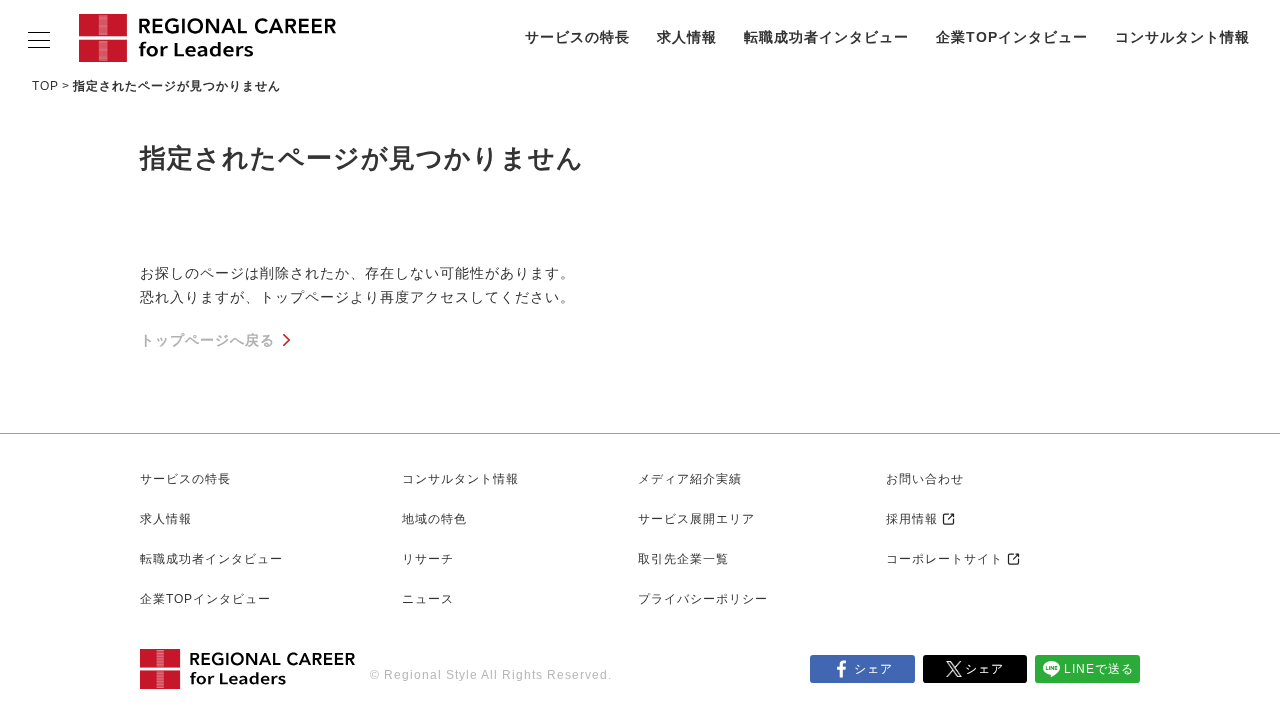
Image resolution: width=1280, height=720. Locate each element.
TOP (45, 86)
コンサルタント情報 (1182, 37)
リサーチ (428, 559)
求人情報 (687, 37)
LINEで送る (1099, 669)
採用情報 (912, 519)
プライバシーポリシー (703, 599)
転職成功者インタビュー (826, 37)
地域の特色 (434, 519)
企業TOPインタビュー (1012, 37)
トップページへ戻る (207, 340)
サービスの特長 (577, 37)
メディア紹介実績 (690, 479)
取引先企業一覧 (683, 559)
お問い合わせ (925, 479)
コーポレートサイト (944, 559)
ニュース (428, 599)
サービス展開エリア (696, 519)
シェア (873, 669)
